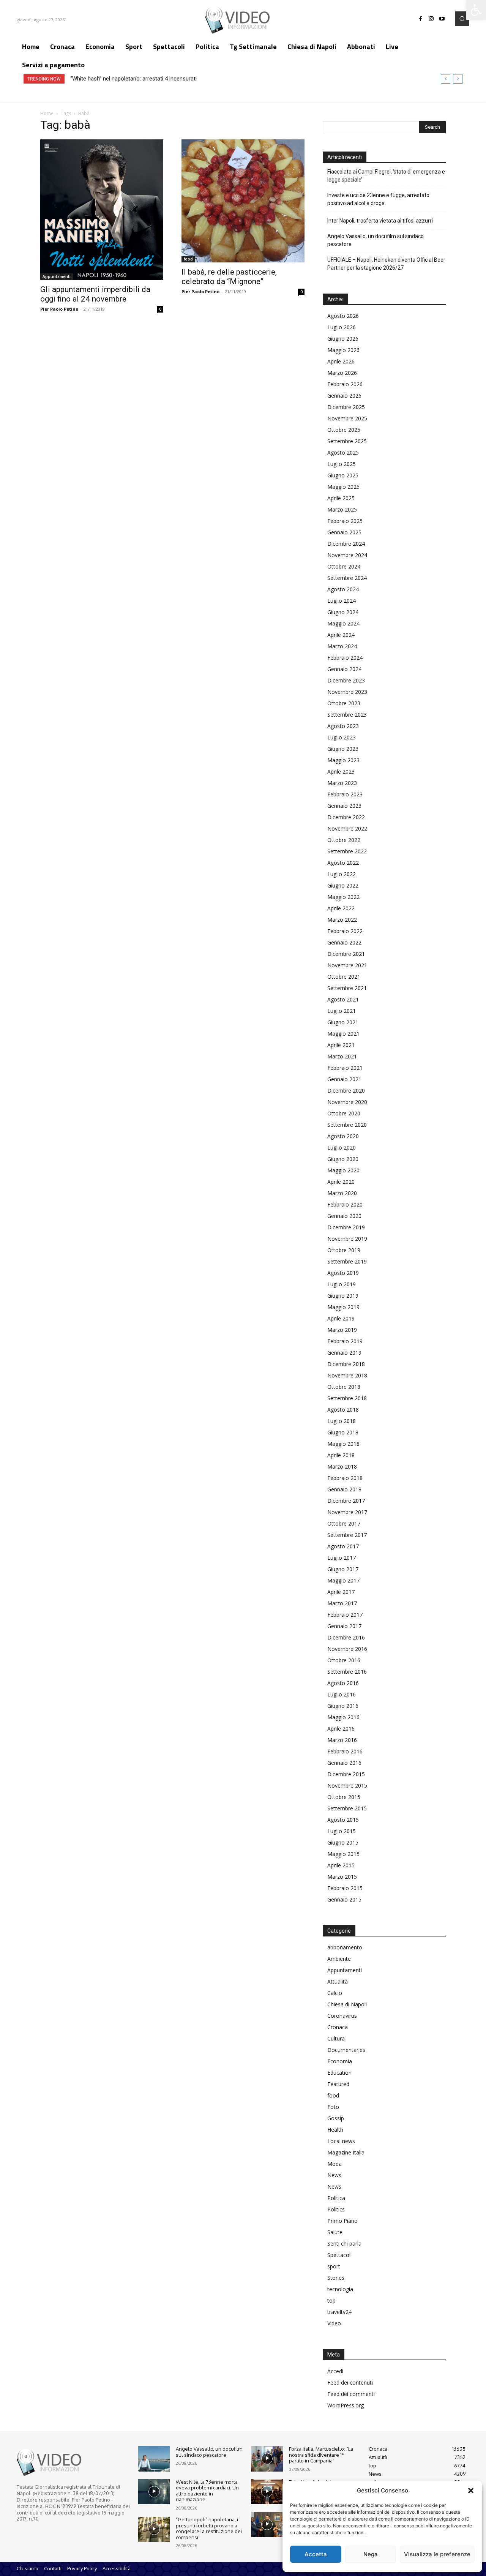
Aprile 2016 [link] (341, 1729)
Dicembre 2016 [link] (346, 1637)
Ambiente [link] (339, 1959)
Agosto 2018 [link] (343, 1410)
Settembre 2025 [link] (347, 441)
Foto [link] (333, 2107)
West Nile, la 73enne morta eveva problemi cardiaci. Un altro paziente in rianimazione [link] (207, 2491)
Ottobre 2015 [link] (344, 1797)
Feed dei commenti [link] (351, 2394)
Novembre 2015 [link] (347, 1786)
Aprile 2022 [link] (341, 908)
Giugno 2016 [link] (343, 1706)
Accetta (316, 2554)
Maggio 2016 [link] (343, 1717)
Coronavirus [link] (342, 2016)
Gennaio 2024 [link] (344, 669)
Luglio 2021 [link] (342, 1011)
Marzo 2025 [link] (342, 509)
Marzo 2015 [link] (342, 1877)
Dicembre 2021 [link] (346, 954)
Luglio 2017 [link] (342, 1558)
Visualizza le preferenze (437, 2554)
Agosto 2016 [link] (343, 1683)
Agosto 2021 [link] (343, 999)
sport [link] (334, 2266)
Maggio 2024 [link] (343, 623)
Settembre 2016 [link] (347, 1672)
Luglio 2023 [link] (342, 737)
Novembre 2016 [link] (347, 1649)
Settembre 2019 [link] (347, 1261)
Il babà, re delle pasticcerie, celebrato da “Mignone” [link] (229, 277)
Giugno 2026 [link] (343, 339)
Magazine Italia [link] (346, 2152)
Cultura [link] (336, 2038)
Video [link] (334, 2323)
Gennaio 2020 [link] (344, 1216)
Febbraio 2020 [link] (345, 1204)
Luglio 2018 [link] (342, 1421)
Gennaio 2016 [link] (344, 1763)
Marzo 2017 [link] (342, 1603)
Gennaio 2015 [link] (344, 1899)
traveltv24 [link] (339, 2312)
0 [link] (160, 309)
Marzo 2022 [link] (342, 920)
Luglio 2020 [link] (342, 1147)
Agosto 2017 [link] (343, 1546)
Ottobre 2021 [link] (344, 977)
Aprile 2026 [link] (341, 361)
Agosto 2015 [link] (343, 1820)
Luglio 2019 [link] (342, 1284)
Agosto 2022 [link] (343, 863)
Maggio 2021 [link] (343, 1034)
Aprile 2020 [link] (341, 1182)
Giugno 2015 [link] (343, 1842)
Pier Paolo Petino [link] (59, 309)
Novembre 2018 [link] (347, 1375)
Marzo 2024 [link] (342, 646)
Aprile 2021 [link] (341, 1045)
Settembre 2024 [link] (347, 578)
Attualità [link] (338, 1981)
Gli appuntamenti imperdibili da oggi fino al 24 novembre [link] (95, 294)
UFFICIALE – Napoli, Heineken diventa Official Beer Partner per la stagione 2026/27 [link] (386, 264)
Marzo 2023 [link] (342, 783)
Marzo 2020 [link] (342, 1193)
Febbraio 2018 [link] (345, 1478)
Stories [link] (336, 2278)
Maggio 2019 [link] (343, 1307)
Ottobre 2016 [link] (344, 1660)
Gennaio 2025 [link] (344, 532)
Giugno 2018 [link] (343, 1432)
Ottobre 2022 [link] (344, 840)
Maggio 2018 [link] (343, 1444)
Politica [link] (336, 2198)
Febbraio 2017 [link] (345, 1615)
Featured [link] (338, 2084)
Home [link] (47, 113)
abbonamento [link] (345, 1947)
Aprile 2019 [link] (341, 1318)
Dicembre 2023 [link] (346, 680)
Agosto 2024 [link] (343, 589)
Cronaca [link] (338, 2027)
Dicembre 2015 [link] (346, 1774)
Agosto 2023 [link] (343, 726)
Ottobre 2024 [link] (344, 566)
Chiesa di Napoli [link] (347, 2004)
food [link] (188, 259)
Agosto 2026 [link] (343, 316)
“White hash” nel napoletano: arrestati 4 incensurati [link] (133, 79)
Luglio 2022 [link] (342, 874)
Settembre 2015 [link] (347, 1808)
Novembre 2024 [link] (347, 555)
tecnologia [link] (340, 2289)
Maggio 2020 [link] (343, 1170)
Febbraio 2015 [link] (345, 1888)
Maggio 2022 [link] (343, 897)
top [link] (331, 2300)
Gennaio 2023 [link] (344, 806)
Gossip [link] (336, 2118)
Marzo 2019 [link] (342, 1330)
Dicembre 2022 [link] (346, 817)
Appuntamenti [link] (57, 276)
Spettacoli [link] (339, 2255)
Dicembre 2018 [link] (346, 1364)
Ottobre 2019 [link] (344, 1250)
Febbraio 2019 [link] (345, 1341)
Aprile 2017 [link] (341, 1592)
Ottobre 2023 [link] (344, 703)
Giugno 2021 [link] (343, 1022)
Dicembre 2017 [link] (346, 1501)
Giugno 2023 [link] (343, 749)
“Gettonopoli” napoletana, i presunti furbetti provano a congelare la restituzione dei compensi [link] (209, 2528)
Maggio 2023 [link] (343, 760)
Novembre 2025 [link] (347, 418)
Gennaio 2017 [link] (344, 1626)
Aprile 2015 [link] (341, 1865)
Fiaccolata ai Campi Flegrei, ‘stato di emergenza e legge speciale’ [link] (386, 176)
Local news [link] (341, 2141)
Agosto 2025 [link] (343, 452)
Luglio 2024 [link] (342, 601)
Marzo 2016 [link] (342, 1740)
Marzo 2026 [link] (342, 373)
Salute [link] (335, 2232)
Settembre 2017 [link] (347, 1535)
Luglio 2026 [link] (342, 327)
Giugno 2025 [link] (343, 475)
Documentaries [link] (346, 2050)
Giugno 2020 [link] (343, 1159)
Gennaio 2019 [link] (344, 1353)
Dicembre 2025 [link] (346, 407)
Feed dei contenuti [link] (350, 2383)
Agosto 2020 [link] (343, 1136)
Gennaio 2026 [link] (344, 396)
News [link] (334, 2175)
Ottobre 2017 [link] (344, 1523)
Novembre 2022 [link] (347, 828)
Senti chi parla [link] (344, 2244)
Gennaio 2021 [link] (344, 1079)
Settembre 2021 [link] (347, 988)
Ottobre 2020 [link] (344, 1113)
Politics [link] (336, 2209)
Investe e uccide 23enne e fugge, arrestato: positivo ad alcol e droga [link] (379, 199)
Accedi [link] (335, 2371)
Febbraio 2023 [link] (345, 794)
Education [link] (339, 2073)
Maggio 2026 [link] (343, 350)
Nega (371, 2554)
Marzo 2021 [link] (342, 1056)
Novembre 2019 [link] (347, 1239)
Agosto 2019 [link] (343, 1273)
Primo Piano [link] (342, 2221)
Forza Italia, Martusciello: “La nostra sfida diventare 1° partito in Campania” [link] (321, 2455)
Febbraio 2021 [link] (345, 1068)
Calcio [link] (335, 1993)
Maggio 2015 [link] (343, 1854)
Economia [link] (340, 2061)
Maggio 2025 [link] (343, 487)
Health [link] (335, 2130)
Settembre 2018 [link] (347, 1398)
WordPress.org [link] (346, 2405)
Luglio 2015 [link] (342, 1831)
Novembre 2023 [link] (347, 692)
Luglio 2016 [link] (342, 1694)
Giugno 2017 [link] (343, 1569)
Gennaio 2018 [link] (344, 1489)
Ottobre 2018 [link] (344, 1387)
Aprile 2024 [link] (341, 635)
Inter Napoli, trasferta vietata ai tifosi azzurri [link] (380, 221)
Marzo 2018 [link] (342, 1466)
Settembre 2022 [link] (347, 851)
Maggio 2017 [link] (343, 1580)
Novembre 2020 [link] (347, 1102)
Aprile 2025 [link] (341, 498)
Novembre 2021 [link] (347, 965)
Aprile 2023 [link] (341, 772)
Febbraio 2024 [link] (345, 658)
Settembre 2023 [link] (347, 715)
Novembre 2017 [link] (347, 1512)
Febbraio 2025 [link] (345, 521)
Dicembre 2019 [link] (346, 1227)
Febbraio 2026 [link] (345, 384)
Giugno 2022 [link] (343, 885)
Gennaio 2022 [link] (344, 942)
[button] (471, 2491)
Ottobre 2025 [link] (344, 430)
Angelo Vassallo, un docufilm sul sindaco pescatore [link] (376, 240)
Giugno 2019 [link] (343, 1296)
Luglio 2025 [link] (342, 464)
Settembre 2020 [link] (347, 1125)
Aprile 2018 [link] (341, 1455)
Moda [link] (335, 2164)
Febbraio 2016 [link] (345, 1751)
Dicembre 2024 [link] (346, 544)
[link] (476, 10)
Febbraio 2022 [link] (345, 931)
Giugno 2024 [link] (343, 612)
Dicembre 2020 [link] (346, 1091)
